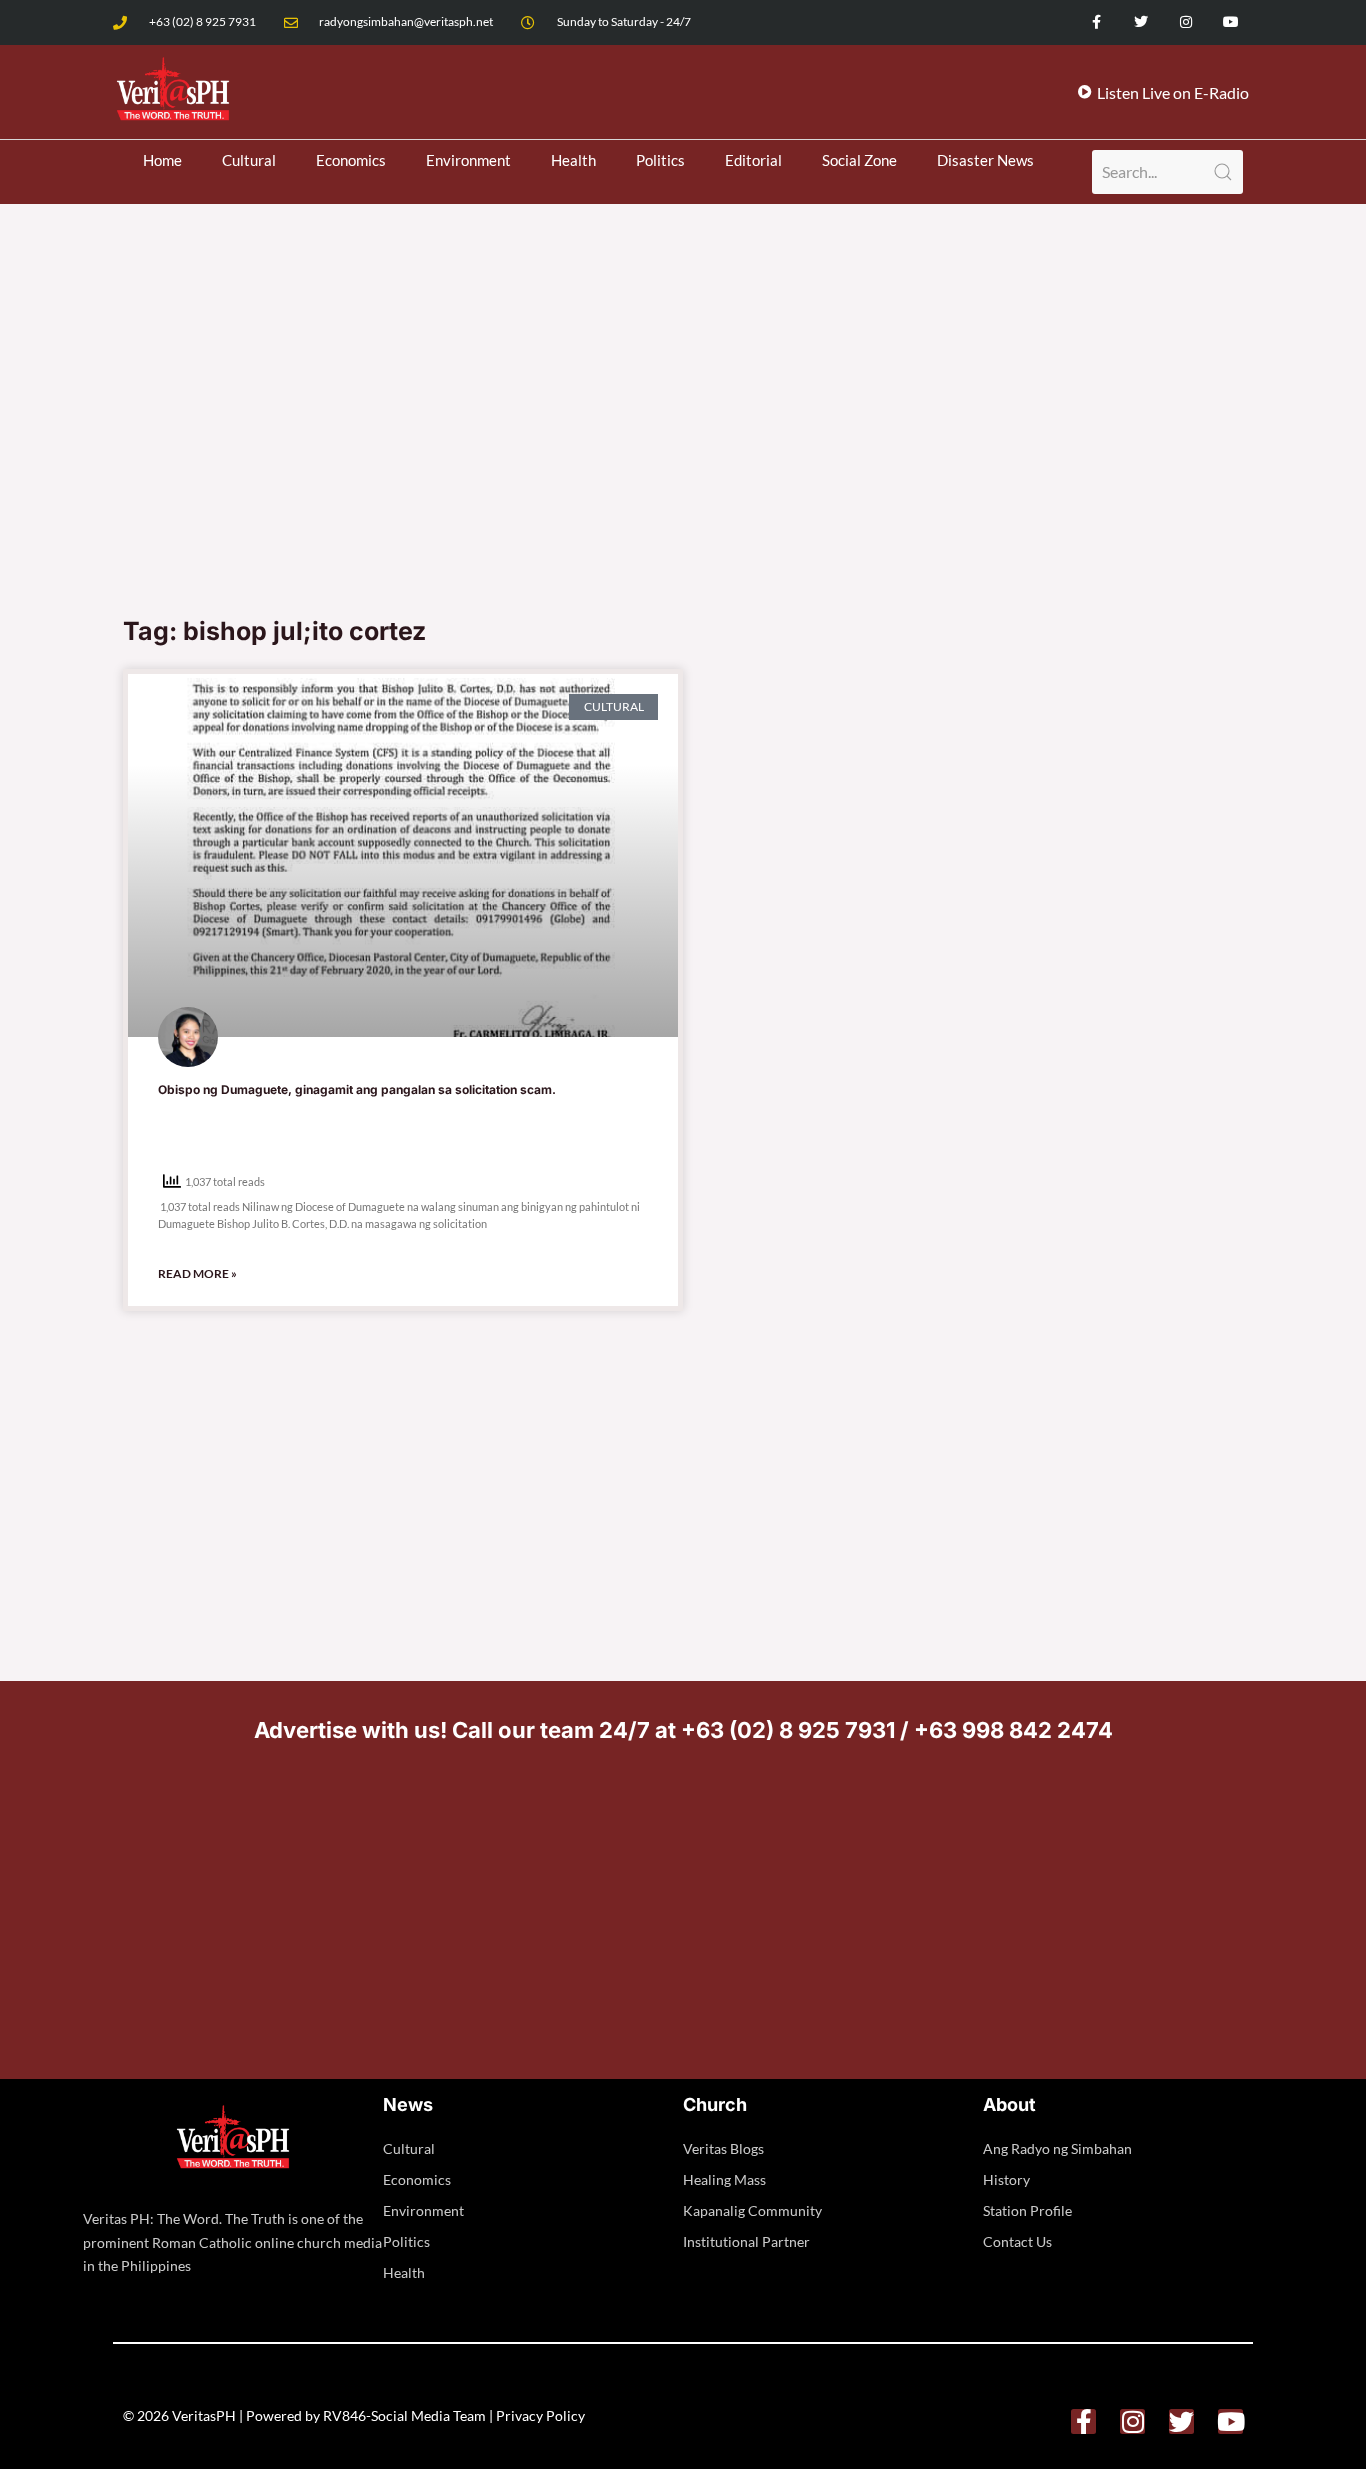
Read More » (197, 1273)
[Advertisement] (683, 454)
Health (573, 160)
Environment (468, 160)
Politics (660, 160)
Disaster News (985, 160)
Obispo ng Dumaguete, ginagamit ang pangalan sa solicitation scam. (357, 1089)
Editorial (753, 160)
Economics (351, 160)
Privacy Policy (540, 2415)
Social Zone (859, 160)
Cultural (249, 160)
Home (162, 160)
